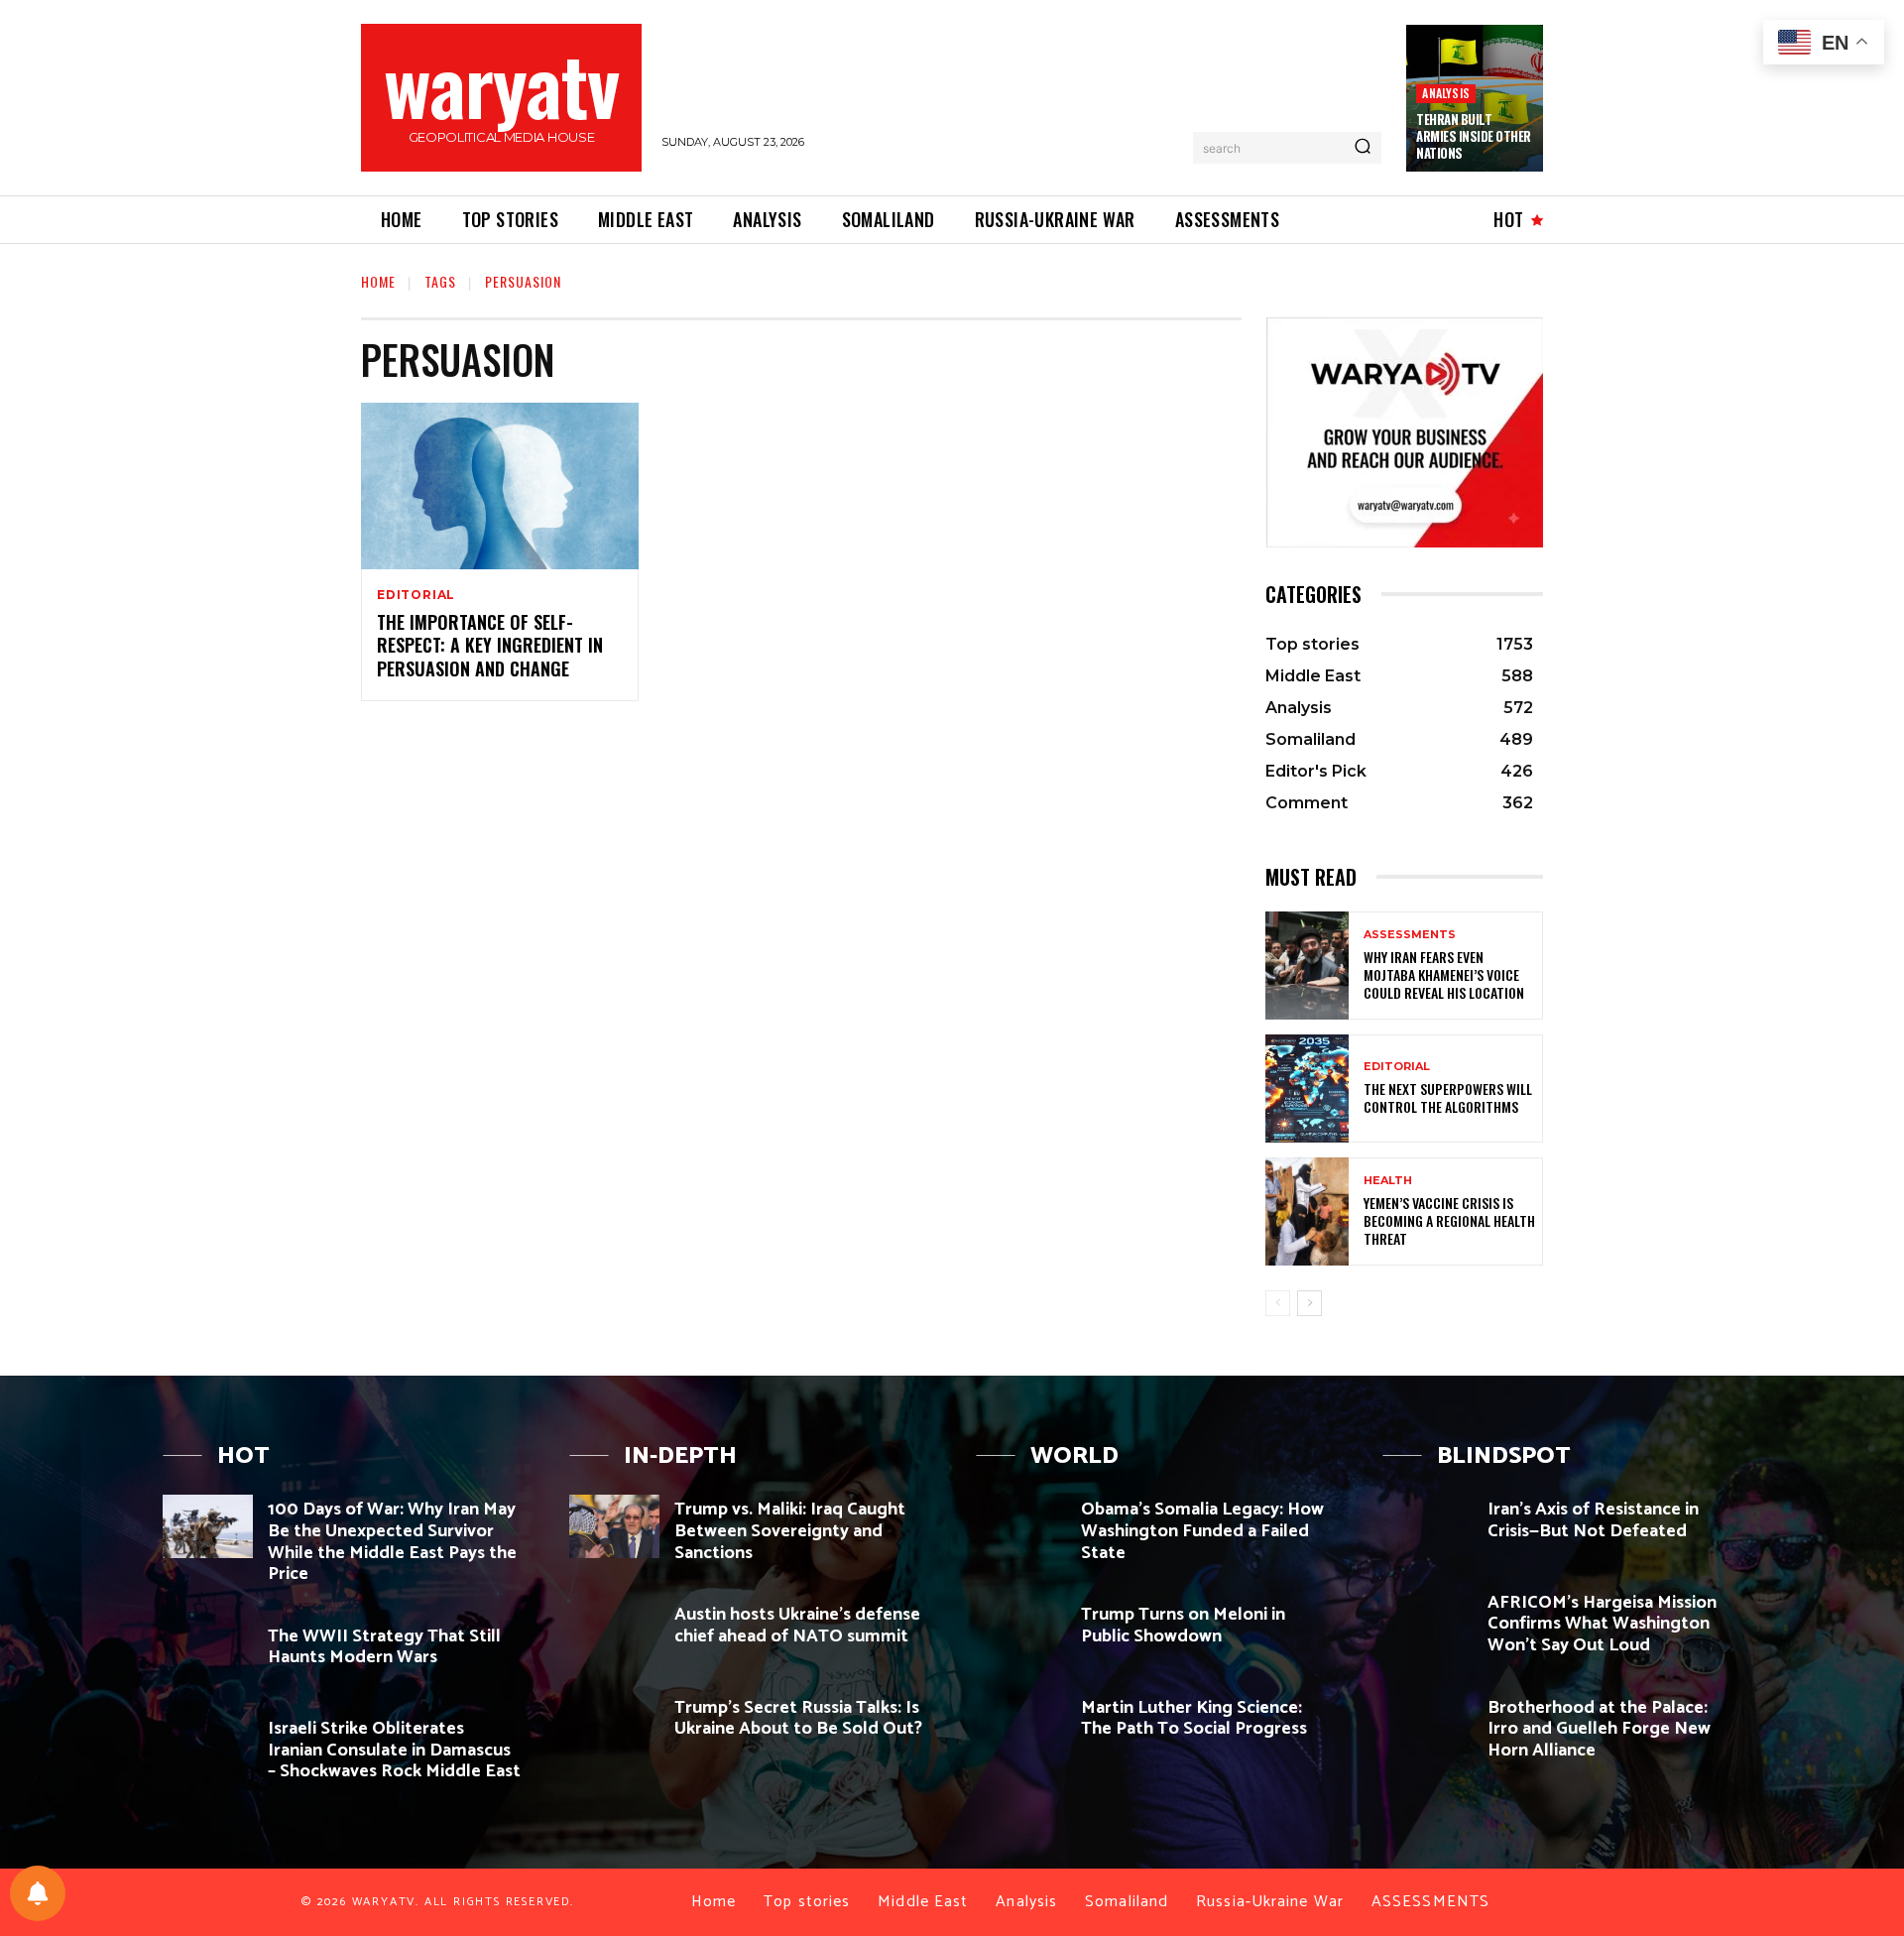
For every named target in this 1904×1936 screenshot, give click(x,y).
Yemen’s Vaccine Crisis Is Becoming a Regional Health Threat (1449, 1220)
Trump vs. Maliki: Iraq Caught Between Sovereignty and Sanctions (790, 1531)
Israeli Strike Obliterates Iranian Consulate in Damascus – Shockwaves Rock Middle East (394, 1750)
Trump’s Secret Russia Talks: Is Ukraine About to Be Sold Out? (798, 1719)
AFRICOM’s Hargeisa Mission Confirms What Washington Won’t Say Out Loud (1602, 1624)
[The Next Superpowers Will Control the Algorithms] (1307, 1089)
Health (1388, 1181)
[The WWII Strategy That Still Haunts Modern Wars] (208, 1653)
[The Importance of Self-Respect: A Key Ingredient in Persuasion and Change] (500, 486)
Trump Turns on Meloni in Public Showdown (1183, 1626)
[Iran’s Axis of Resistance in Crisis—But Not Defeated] (1428, 1526)
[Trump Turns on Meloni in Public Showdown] (1021, 1631)
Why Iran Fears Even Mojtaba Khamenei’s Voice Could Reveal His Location (1444, 974)
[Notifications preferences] (38, 1893)
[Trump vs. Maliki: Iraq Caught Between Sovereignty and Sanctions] (614, 1526)
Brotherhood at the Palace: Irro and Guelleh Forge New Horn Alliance (1599, 1729)
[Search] (1363, 148)
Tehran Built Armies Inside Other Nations (1474, 136)
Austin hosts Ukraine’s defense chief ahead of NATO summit (797, 1626)
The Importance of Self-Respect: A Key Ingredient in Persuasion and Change (490, 645)
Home (378, 281)
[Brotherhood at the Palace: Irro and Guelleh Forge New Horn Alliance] (1428, 1724)
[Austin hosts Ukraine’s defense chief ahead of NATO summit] (614, 1631)
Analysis (1446, 93)
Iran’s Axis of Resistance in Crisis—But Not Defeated (1593, 1520)
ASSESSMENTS (1410, 935)
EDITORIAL (416, 595)
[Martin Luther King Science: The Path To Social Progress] (1021, 1724)
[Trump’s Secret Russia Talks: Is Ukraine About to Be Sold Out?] (614, 1724)
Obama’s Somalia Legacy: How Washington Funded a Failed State (1202, 1531)
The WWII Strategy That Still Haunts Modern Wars (384, 1647)
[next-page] (1309, 1303)
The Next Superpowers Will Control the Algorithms (1448, 1097)
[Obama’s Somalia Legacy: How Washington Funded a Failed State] (1021, 1526)
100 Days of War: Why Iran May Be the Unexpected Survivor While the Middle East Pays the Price (392, 1542)
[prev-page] (1278, 1303)
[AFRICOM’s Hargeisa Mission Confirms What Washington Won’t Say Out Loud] (1428, 1619)
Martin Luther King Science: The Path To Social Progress (1194, 1719)
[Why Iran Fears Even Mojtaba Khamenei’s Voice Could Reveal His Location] (1307, 966)
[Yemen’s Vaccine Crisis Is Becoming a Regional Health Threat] (1307, 1211)
